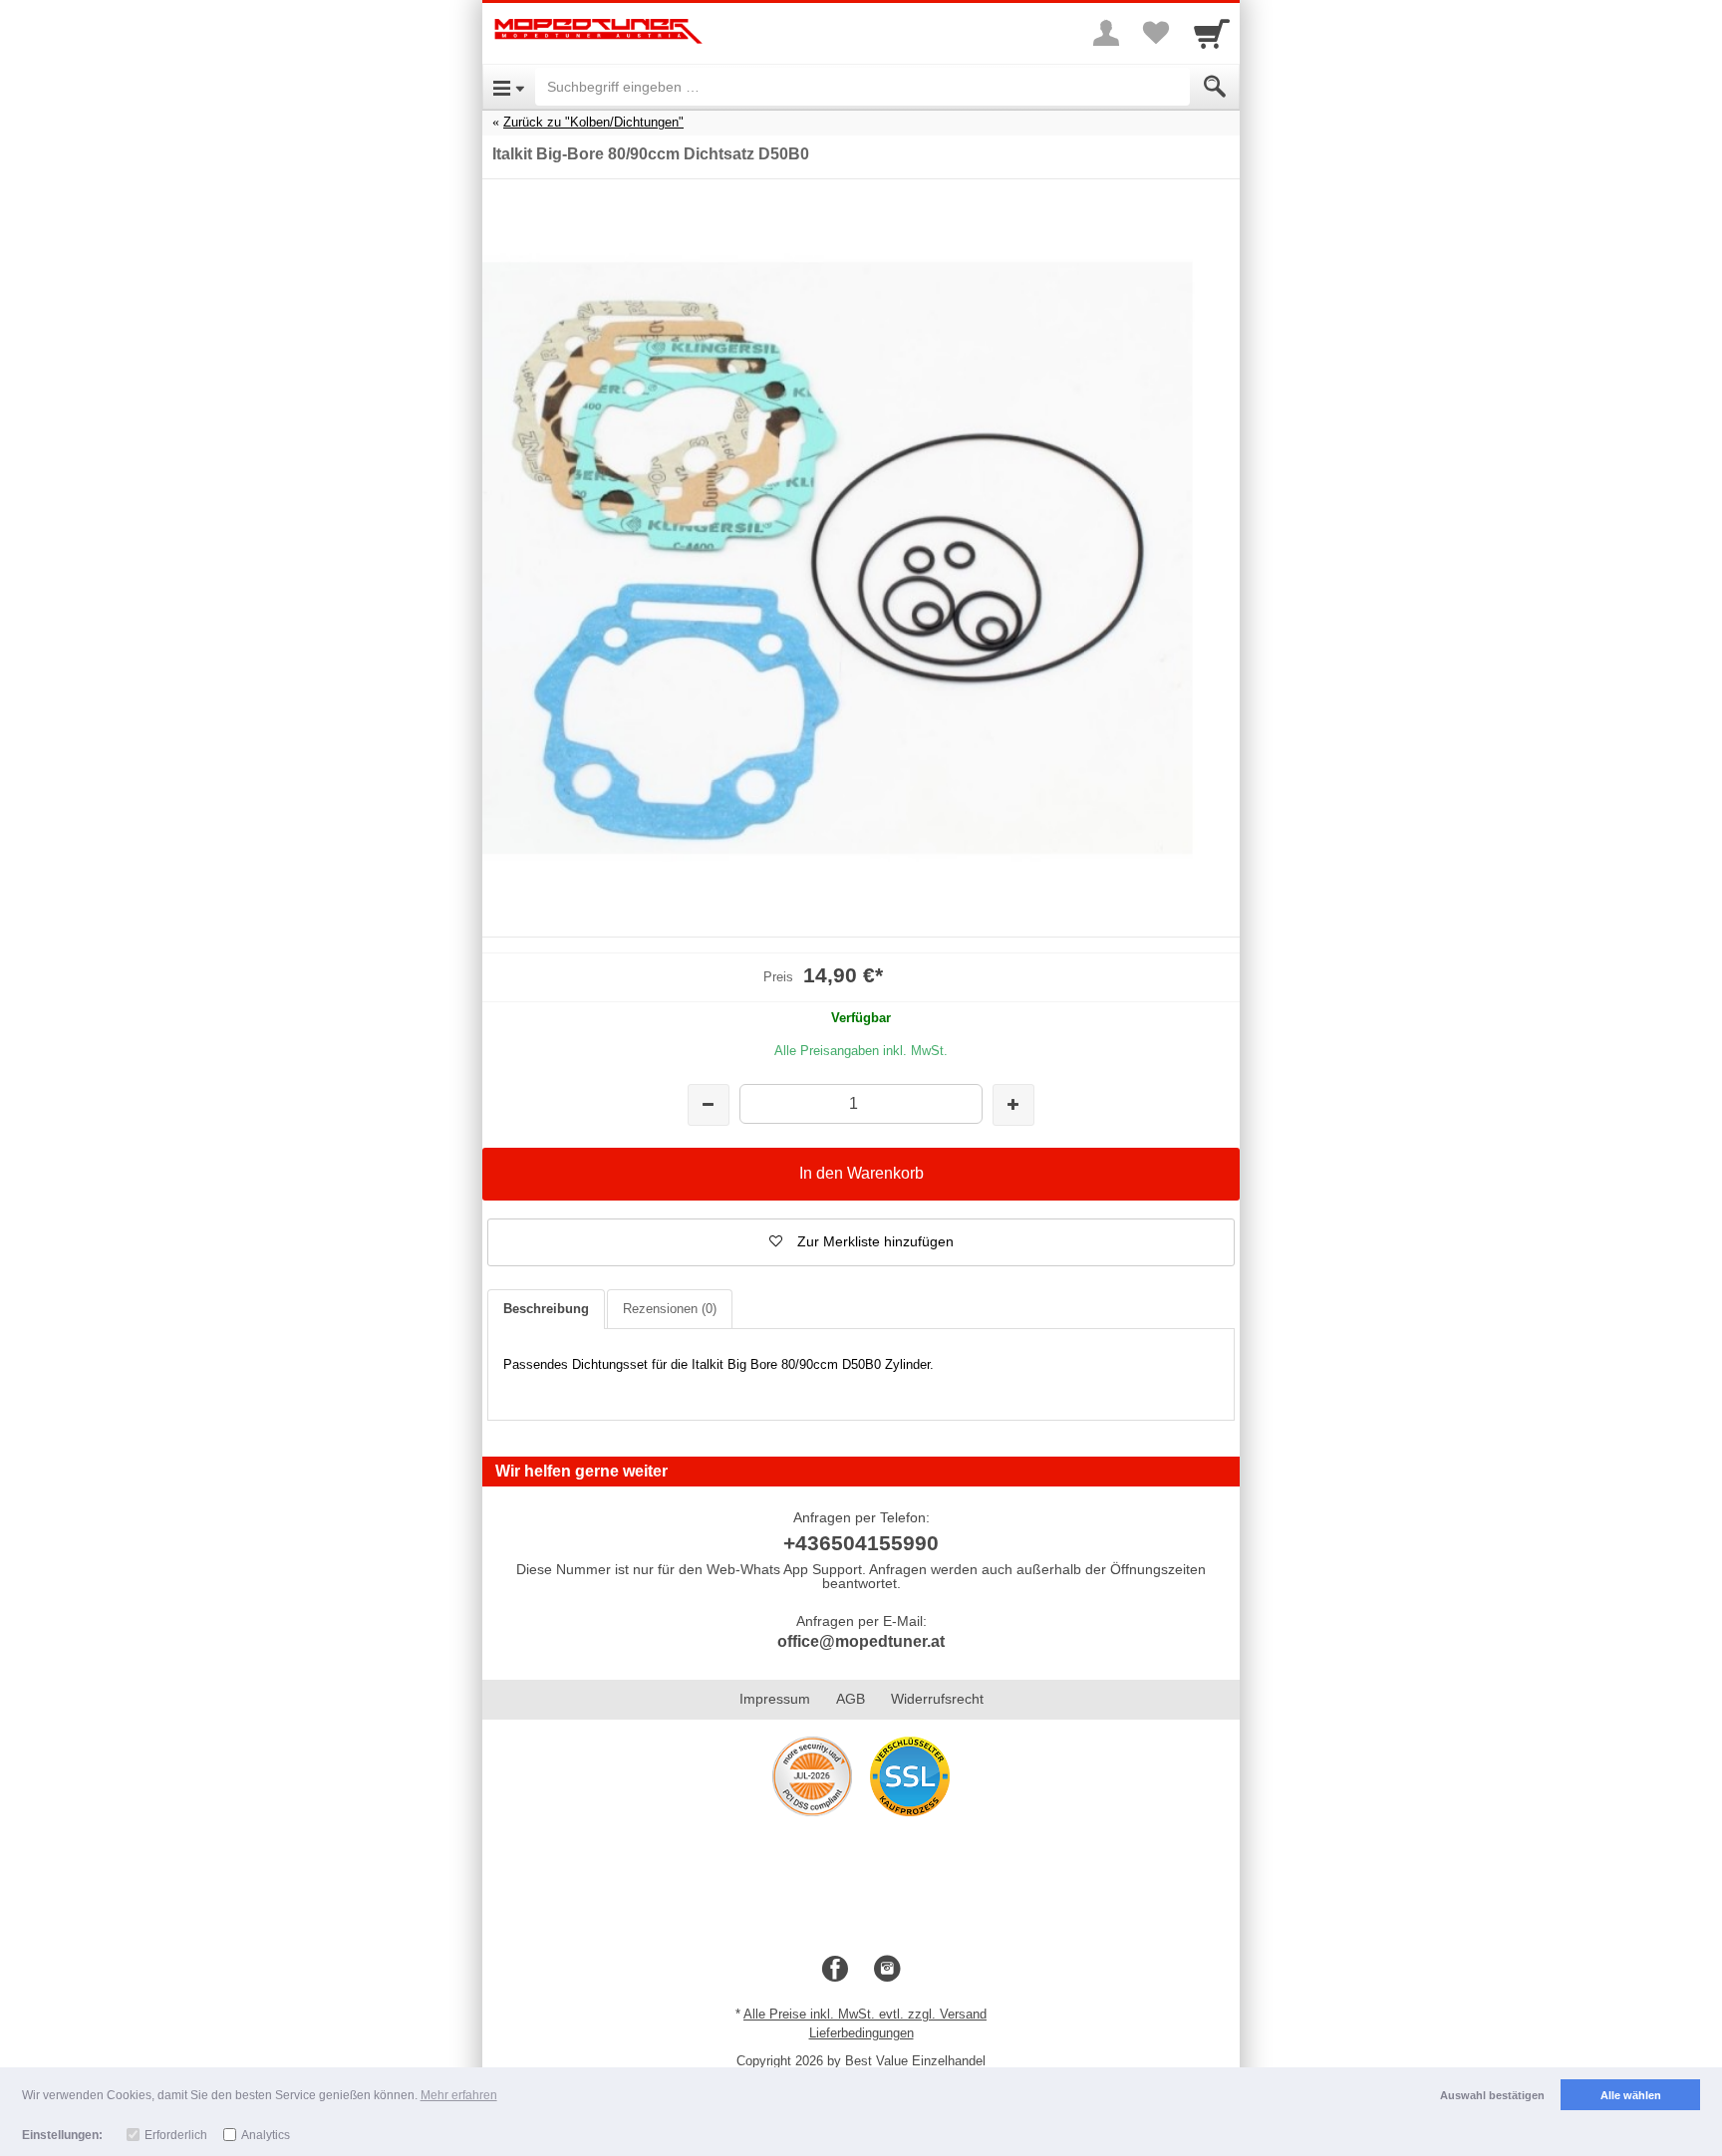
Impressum (775, 1699)
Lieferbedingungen (861, 2033)
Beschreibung (546, 1309)
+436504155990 (861, 1543)
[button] (861, 1242)
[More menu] (1106, 33)
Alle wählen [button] (1631, 2095)
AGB (851, 1699)
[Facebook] (835, 1970)
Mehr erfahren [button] (459, 2095)
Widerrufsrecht (937, 1699)
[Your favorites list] (1156, 33)
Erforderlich (176, 2135)
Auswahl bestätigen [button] (1492, 2095)
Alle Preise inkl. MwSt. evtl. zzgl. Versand (865, 2014)
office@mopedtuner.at (861, 1641)
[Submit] (1215, 87)
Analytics (266, 2135)
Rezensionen (670, 1309)
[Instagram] (887, 1970)
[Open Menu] (509, 87)
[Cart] (1212, 33)
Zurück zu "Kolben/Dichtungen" (593, 122)
